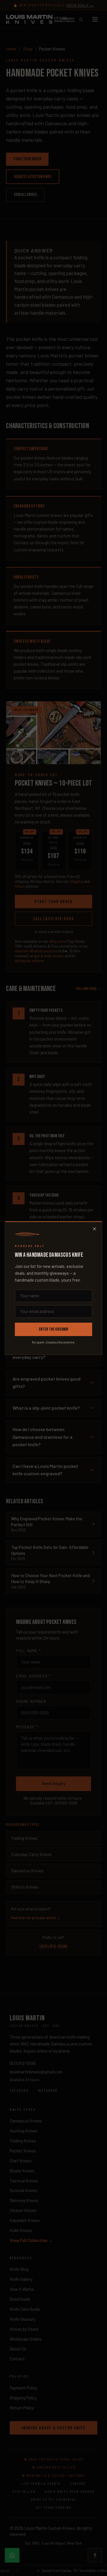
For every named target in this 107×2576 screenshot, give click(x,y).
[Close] (94, 1229)
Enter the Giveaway (54, 1329)
